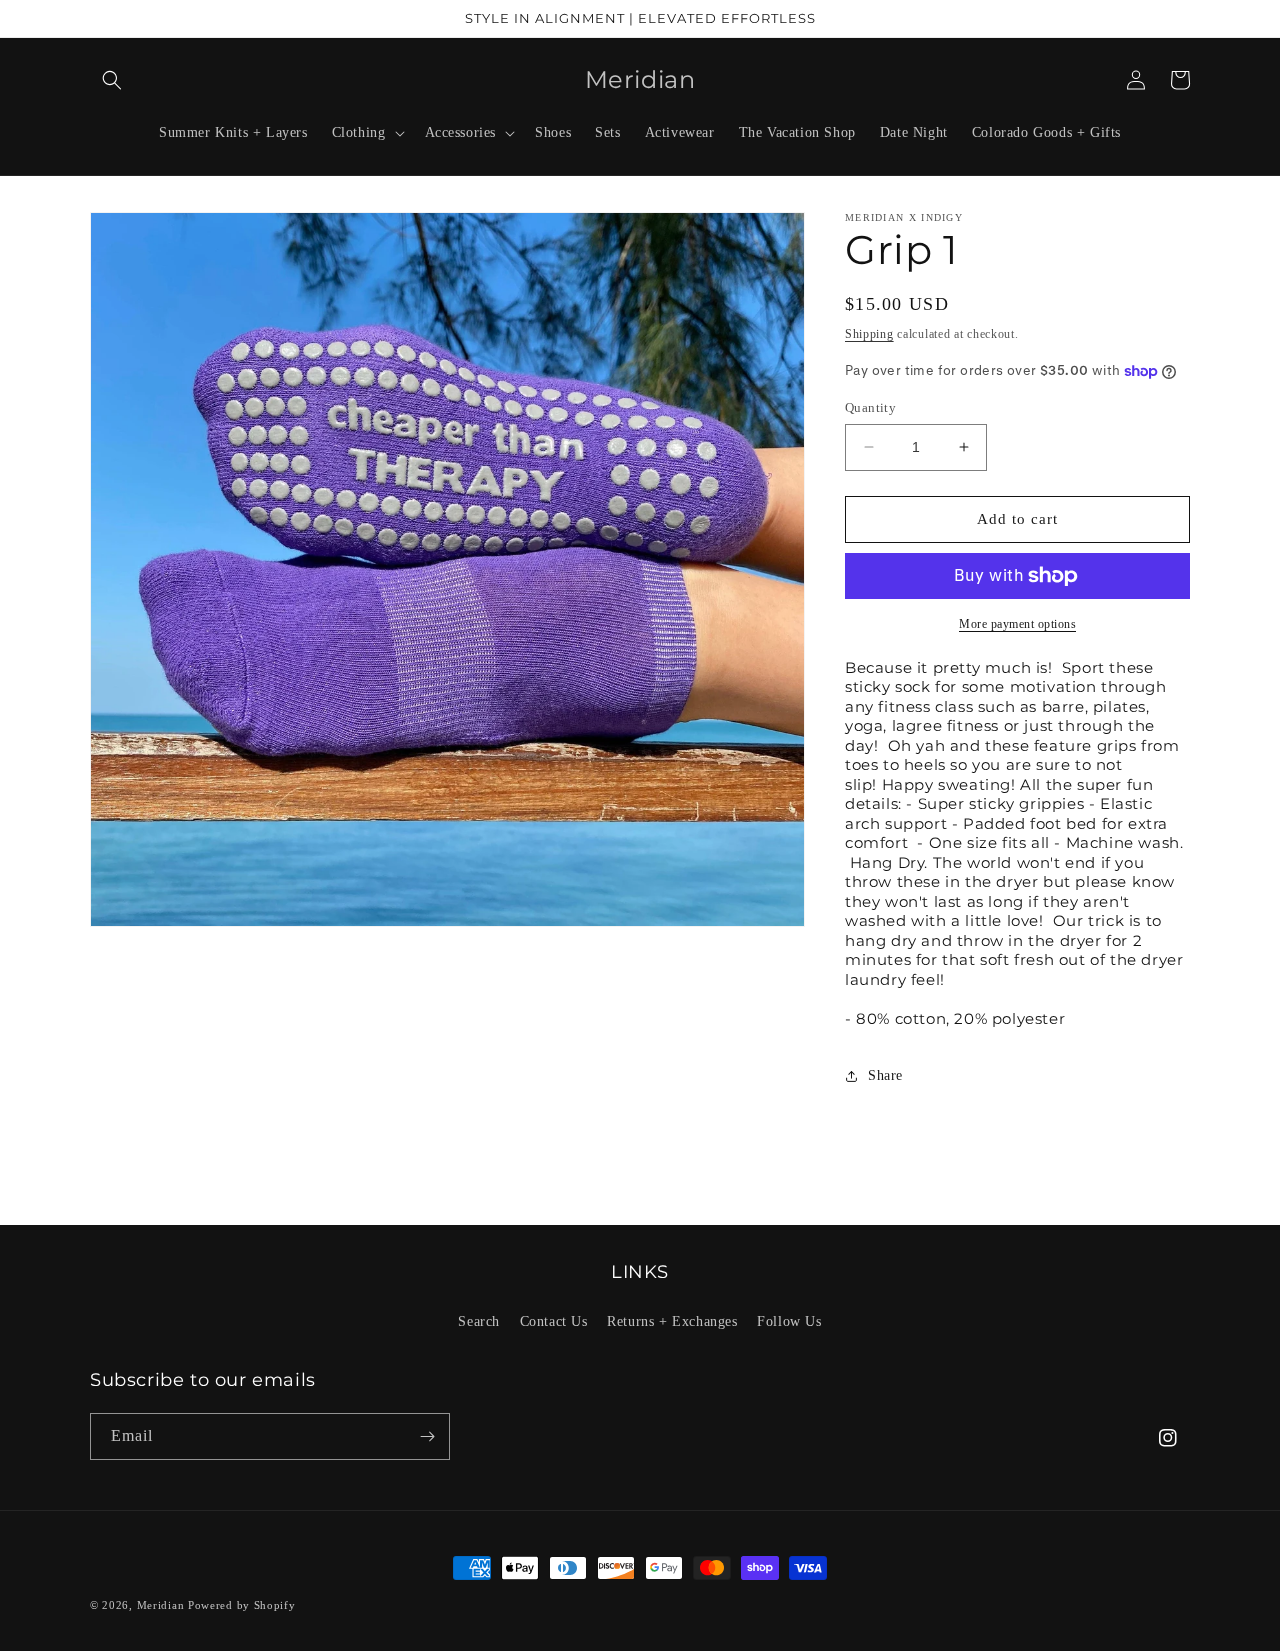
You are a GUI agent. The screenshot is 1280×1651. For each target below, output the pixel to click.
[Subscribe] (427, 1436)
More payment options (1017, 624)
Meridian (161, 1605)
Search (479, 1321)
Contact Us (554, 1321)
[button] (112, 80)
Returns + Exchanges (672, 1321)
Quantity (870, 407)
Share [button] (885, 1075)
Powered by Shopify (242, 1605)
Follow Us (789, 1321)
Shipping (869, 334)
